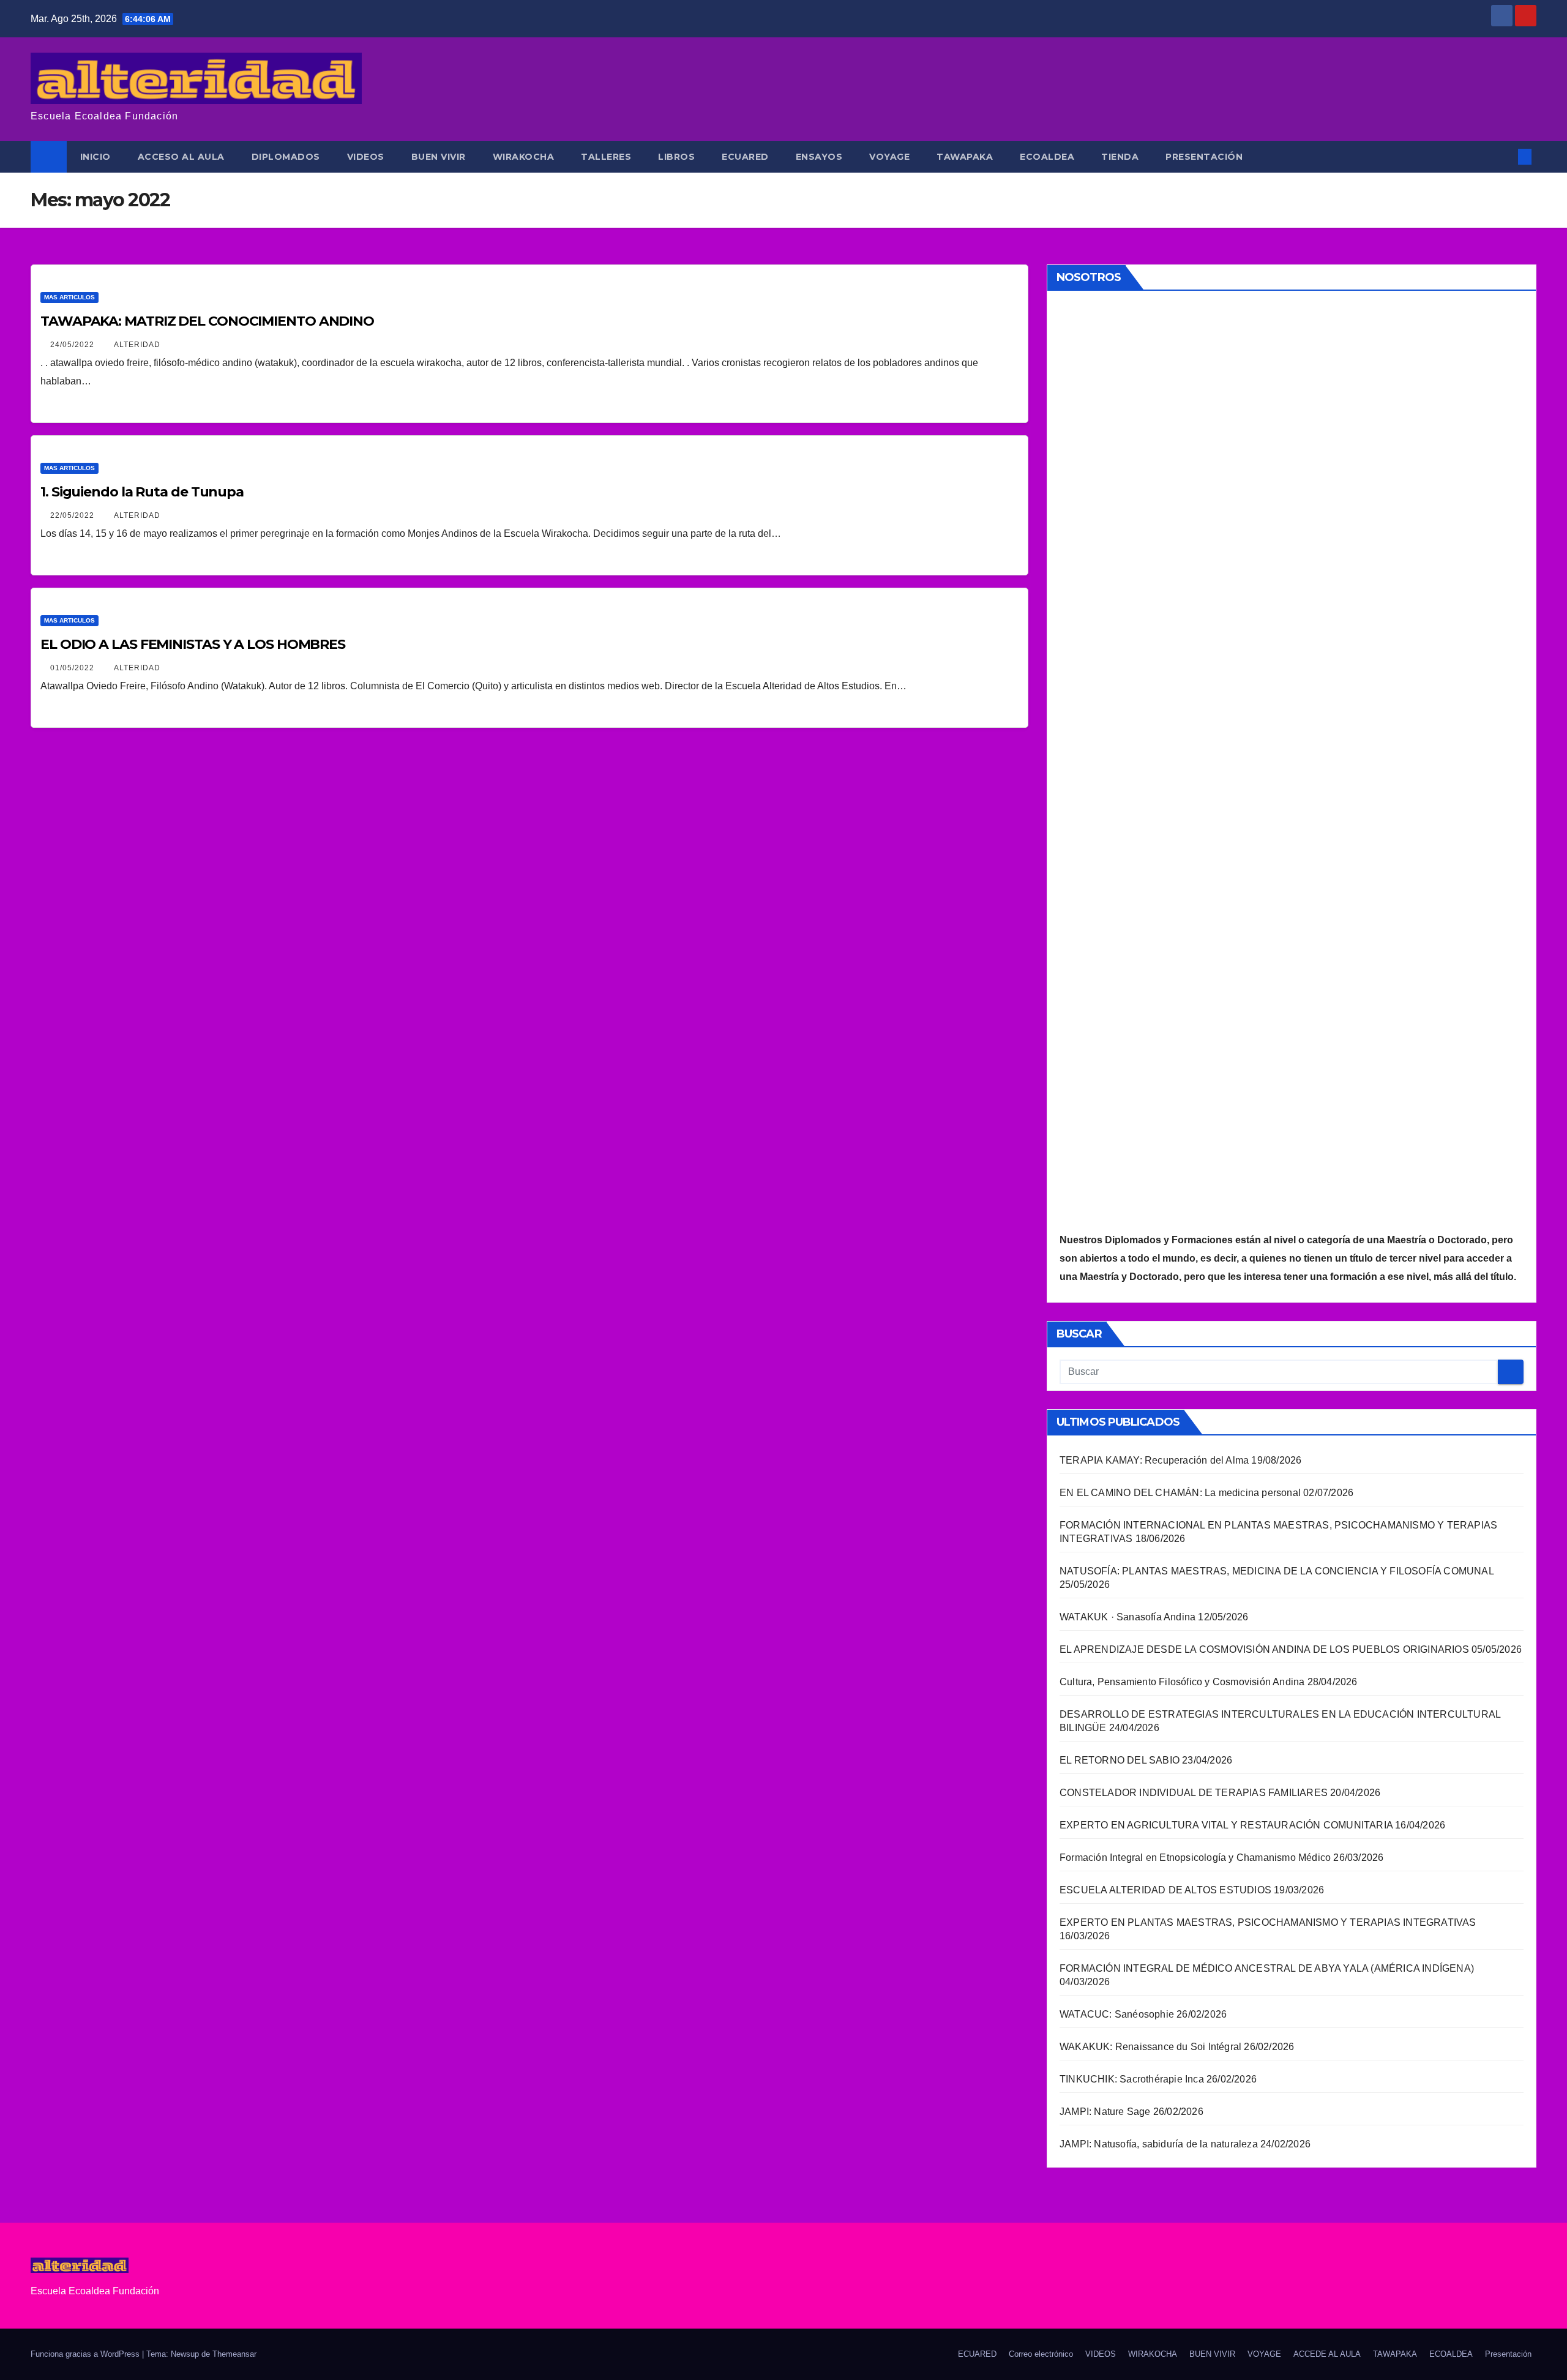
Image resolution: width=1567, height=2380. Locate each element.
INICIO (95, 157)
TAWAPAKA (965, 157)
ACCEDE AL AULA (1327, 2354)
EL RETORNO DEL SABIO (1120, 1760)
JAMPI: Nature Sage (1105, 2112)
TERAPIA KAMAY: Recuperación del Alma (1154, 1460)
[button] (1505, 156)
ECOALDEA (1047, 157)
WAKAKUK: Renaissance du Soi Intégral (1150, 2047)
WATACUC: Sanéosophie (1117, 2014)
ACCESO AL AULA (181, 157)
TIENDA (1120, 157)
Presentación (1204, 157)
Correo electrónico (1041, 2354)
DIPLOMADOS (286, 157)
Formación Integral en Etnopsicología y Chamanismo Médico (1195, 1858)
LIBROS (676, 157)
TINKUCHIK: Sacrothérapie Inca (1132, 2079)
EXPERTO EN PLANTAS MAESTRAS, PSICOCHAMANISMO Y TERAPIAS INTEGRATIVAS (1268, 1922)
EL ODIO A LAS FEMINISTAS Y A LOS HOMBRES (193, 644)
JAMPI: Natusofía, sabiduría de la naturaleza (1159, 2144)
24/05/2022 (73, 345)
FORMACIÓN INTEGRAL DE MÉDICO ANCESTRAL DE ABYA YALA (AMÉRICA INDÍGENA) (1267, 1968)
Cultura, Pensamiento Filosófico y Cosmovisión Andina (1182, 1682)
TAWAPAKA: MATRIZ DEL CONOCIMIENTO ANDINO (207, 321)
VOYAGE (889, 157)
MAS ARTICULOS (69, 297)
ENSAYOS (819, 157)
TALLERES (606, 157)
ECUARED (745, 157)
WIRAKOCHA (524, 157)
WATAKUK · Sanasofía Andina (1128, 1617)
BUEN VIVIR (439, 157)
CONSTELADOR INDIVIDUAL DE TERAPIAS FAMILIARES (1194, 1793)
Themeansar (234, 2354)
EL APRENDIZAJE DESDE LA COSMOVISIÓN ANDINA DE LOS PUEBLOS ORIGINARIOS (1264, 1649)
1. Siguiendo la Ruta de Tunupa (142, 492)
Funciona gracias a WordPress (86, 2354)
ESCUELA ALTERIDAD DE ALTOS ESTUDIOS (1165, 1890)
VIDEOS (366, 157)
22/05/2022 (73, 515)
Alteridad (137, 345)
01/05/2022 (73, 668)
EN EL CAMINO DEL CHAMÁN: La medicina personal (1180, 1493)
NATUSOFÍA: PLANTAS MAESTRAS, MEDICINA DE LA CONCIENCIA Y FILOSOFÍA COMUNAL (1277, 1571)
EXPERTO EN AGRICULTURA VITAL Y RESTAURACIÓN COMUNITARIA (1226, 1825)
